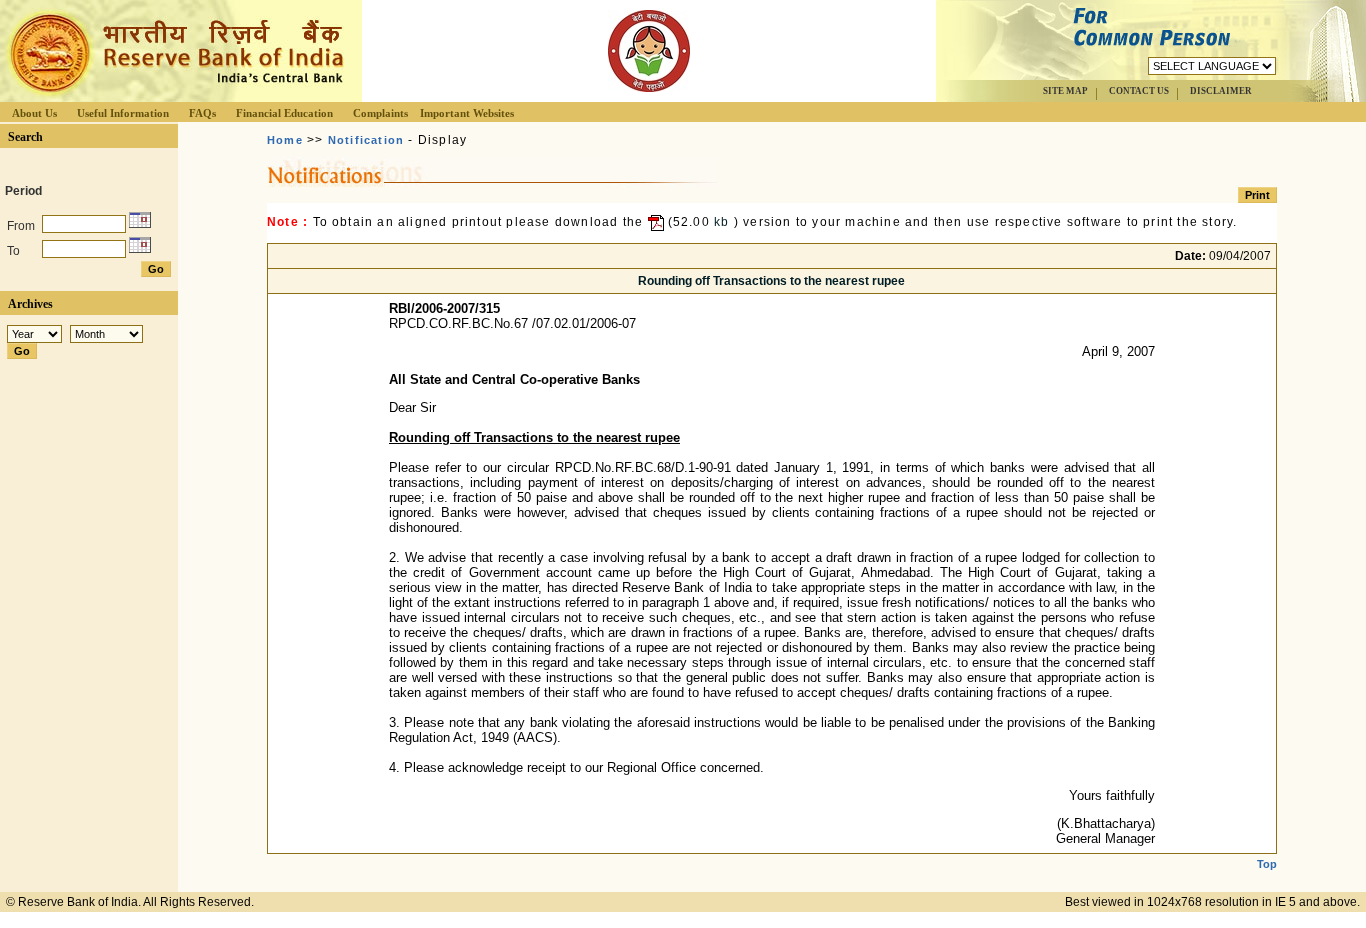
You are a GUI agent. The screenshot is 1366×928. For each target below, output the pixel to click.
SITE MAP (1065, 91)
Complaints (380, 113)
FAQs (202, 113)
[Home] (174, 96)
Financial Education (284, 113)
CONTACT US (1139, 91)
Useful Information (123, 113)
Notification (366, 140)
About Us (34, 113)
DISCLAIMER (1221, 91)
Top (1267, 864)
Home (285, 140)
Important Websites (467, 113)
